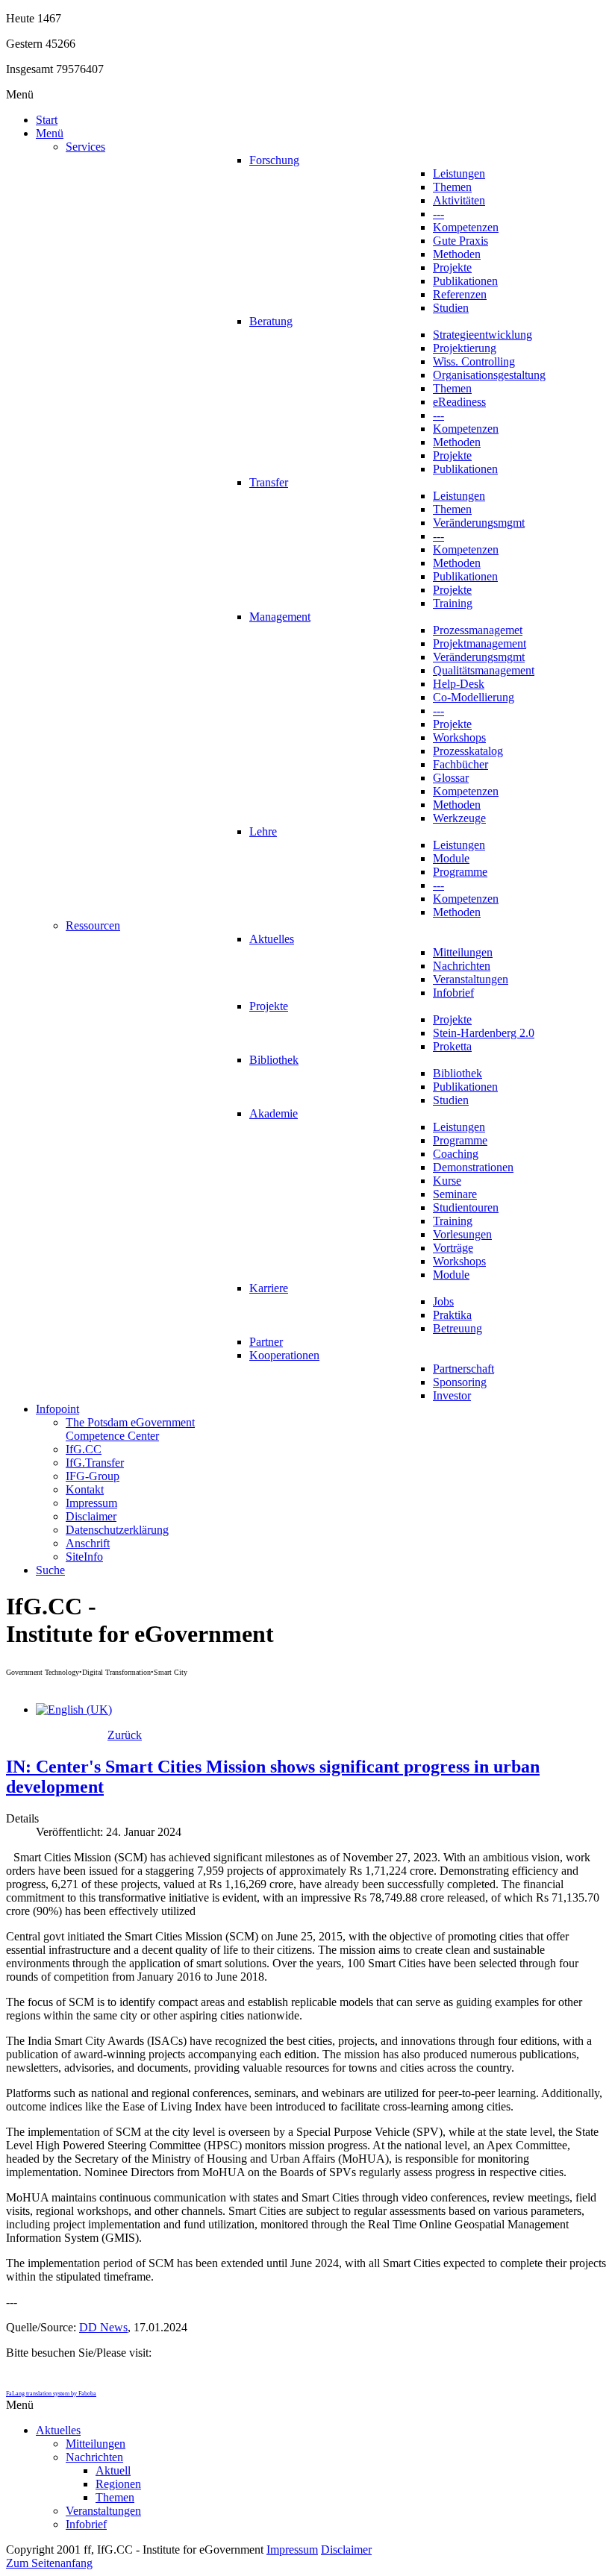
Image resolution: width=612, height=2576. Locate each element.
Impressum (292, 2550)
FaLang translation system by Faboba (51, 2394)
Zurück (125, 1735)
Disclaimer (346, 2550)
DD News (103, 2327)
